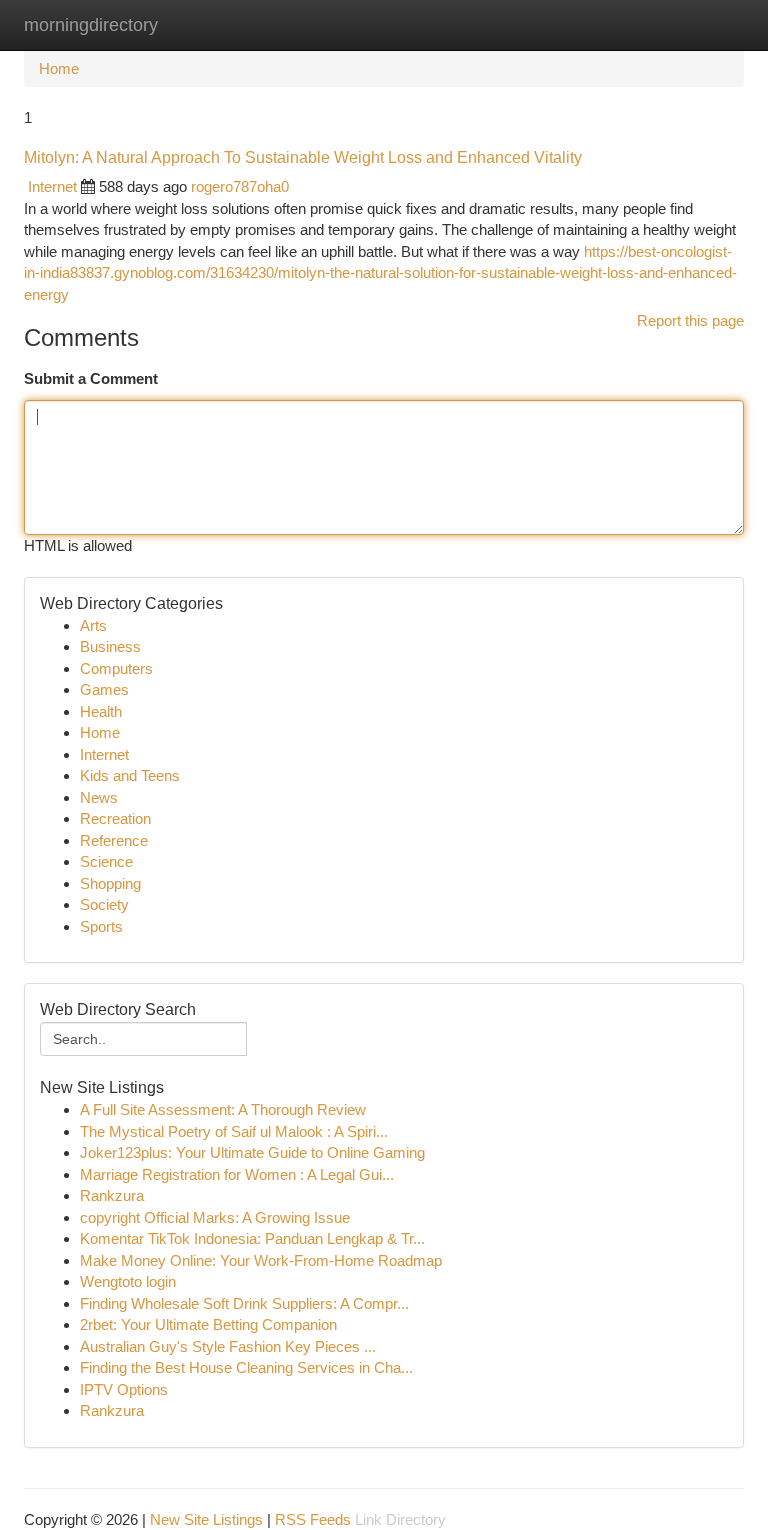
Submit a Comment (91, 378)
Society (104, 904)
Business (110, 646)
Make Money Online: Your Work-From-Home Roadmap (261, 1260)
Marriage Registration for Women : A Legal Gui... (237, 1174)
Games (104, 689)
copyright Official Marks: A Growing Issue (215, 1217)
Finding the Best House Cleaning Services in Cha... (246, 1367)
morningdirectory (91, 25)
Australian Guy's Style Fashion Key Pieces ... (228, 1346)
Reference (114, 840)
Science (106, 861)
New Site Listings (206, 1519)
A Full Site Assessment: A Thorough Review (223, 1109)
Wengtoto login (128, 1281)
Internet (52, 186)
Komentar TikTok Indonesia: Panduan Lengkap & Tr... (252, 1238)
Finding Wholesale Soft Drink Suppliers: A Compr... (244, 1303)
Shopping (110, 883)
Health (101, 711)
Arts (93, 625)
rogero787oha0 (240, 186)
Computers (116, 668)
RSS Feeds (313, 1519)
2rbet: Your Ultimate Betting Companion (208, 1324)
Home (59, 68)
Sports (101, 926)
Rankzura (112, 1195)
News (99, 797)
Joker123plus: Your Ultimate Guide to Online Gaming (252, 1152)
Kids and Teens (130, 775)
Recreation (115, 818)
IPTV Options (124, 1389)
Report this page (690, 320)
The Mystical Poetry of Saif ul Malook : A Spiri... (234, 1131)
